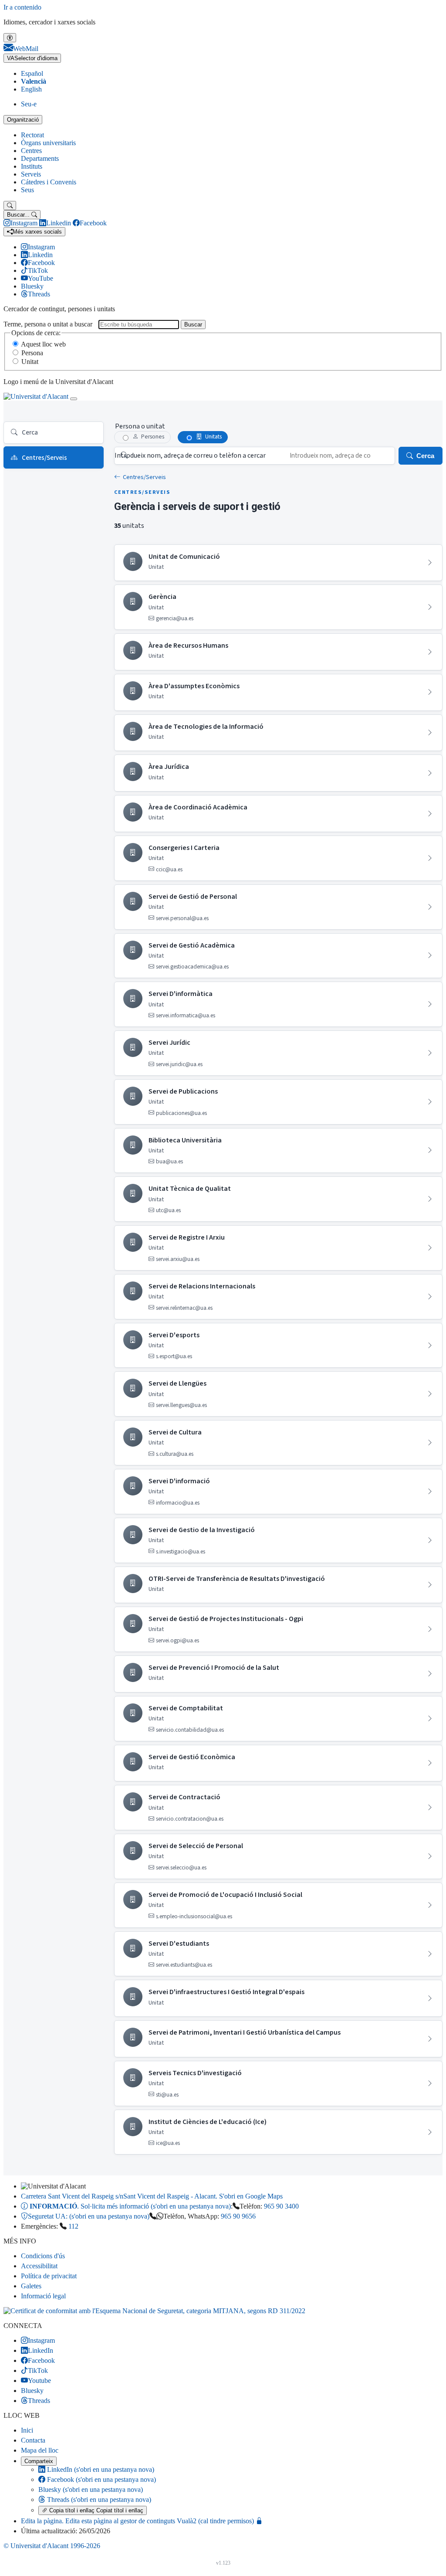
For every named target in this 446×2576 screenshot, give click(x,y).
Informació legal (43, 2296)
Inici (27, 2430)
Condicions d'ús (43, 2256)
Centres (31, 151)
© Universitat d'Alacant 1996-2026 (52, 2546)
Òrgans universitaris (48, 143)
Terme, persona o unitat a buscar (48, 324)
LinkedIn (100, 2469)
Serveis (31, 174)
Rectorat (32, 135)
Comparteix (39, 2461)
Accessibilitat (39, 2266)
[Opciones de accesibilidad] (10, 38)
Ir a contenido (22, 7)
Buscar (193, 325)
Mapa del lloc (40, 2450)
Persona (32, 353)
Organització (23, 120)
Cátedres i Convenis (49, 182)
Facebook (101, 2479)
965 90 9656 (238, 2216)
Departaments (40, 158)
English (31, 89)
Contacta (33, 2440)
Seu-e (29, 104)
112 (73, 2226)
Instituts (32, 166)
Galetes (31, 2286)
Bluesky (91, 2489)
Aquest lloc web (43, 344)
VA (32, 58)
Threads (98, 2500)
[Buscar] (10, 206)
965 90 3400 (281, 2206)
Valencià (34, 81)
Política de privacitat (49, 2276)
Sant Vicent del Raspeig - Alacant (152, 2196)
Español (32, 73)
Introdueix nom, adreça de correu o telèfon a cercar (190, 455)
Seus (27, 190)
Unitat (30, 362)
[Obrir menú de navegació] (74, 399)
